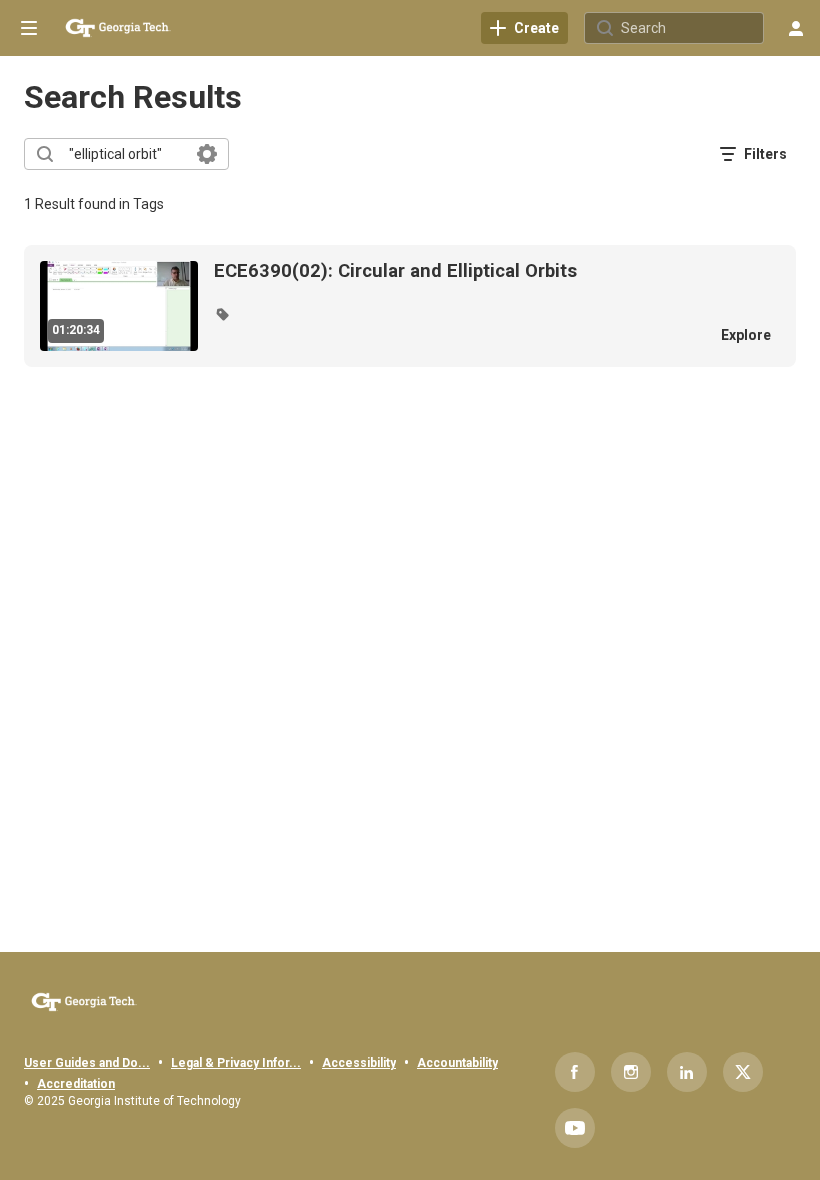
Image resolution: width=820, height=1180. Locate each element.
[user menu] (796, 28)
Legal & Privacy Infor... (236, 1063)
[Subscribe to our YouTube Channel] (575, 1128)
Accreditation (76, 1084)
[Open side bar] (29, 28)
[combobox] (125, 154)
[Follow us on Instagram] (631, 1072)
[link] (524, 28)
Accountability (457, 1063)
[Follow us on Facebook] (575, 1072)
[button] (222, 314)
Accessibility (359, 1063)
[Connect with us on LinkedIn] (687, 1072)
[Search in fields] (207, 154)
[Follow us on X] (743, 1072)
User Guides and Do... (87, 1063)
